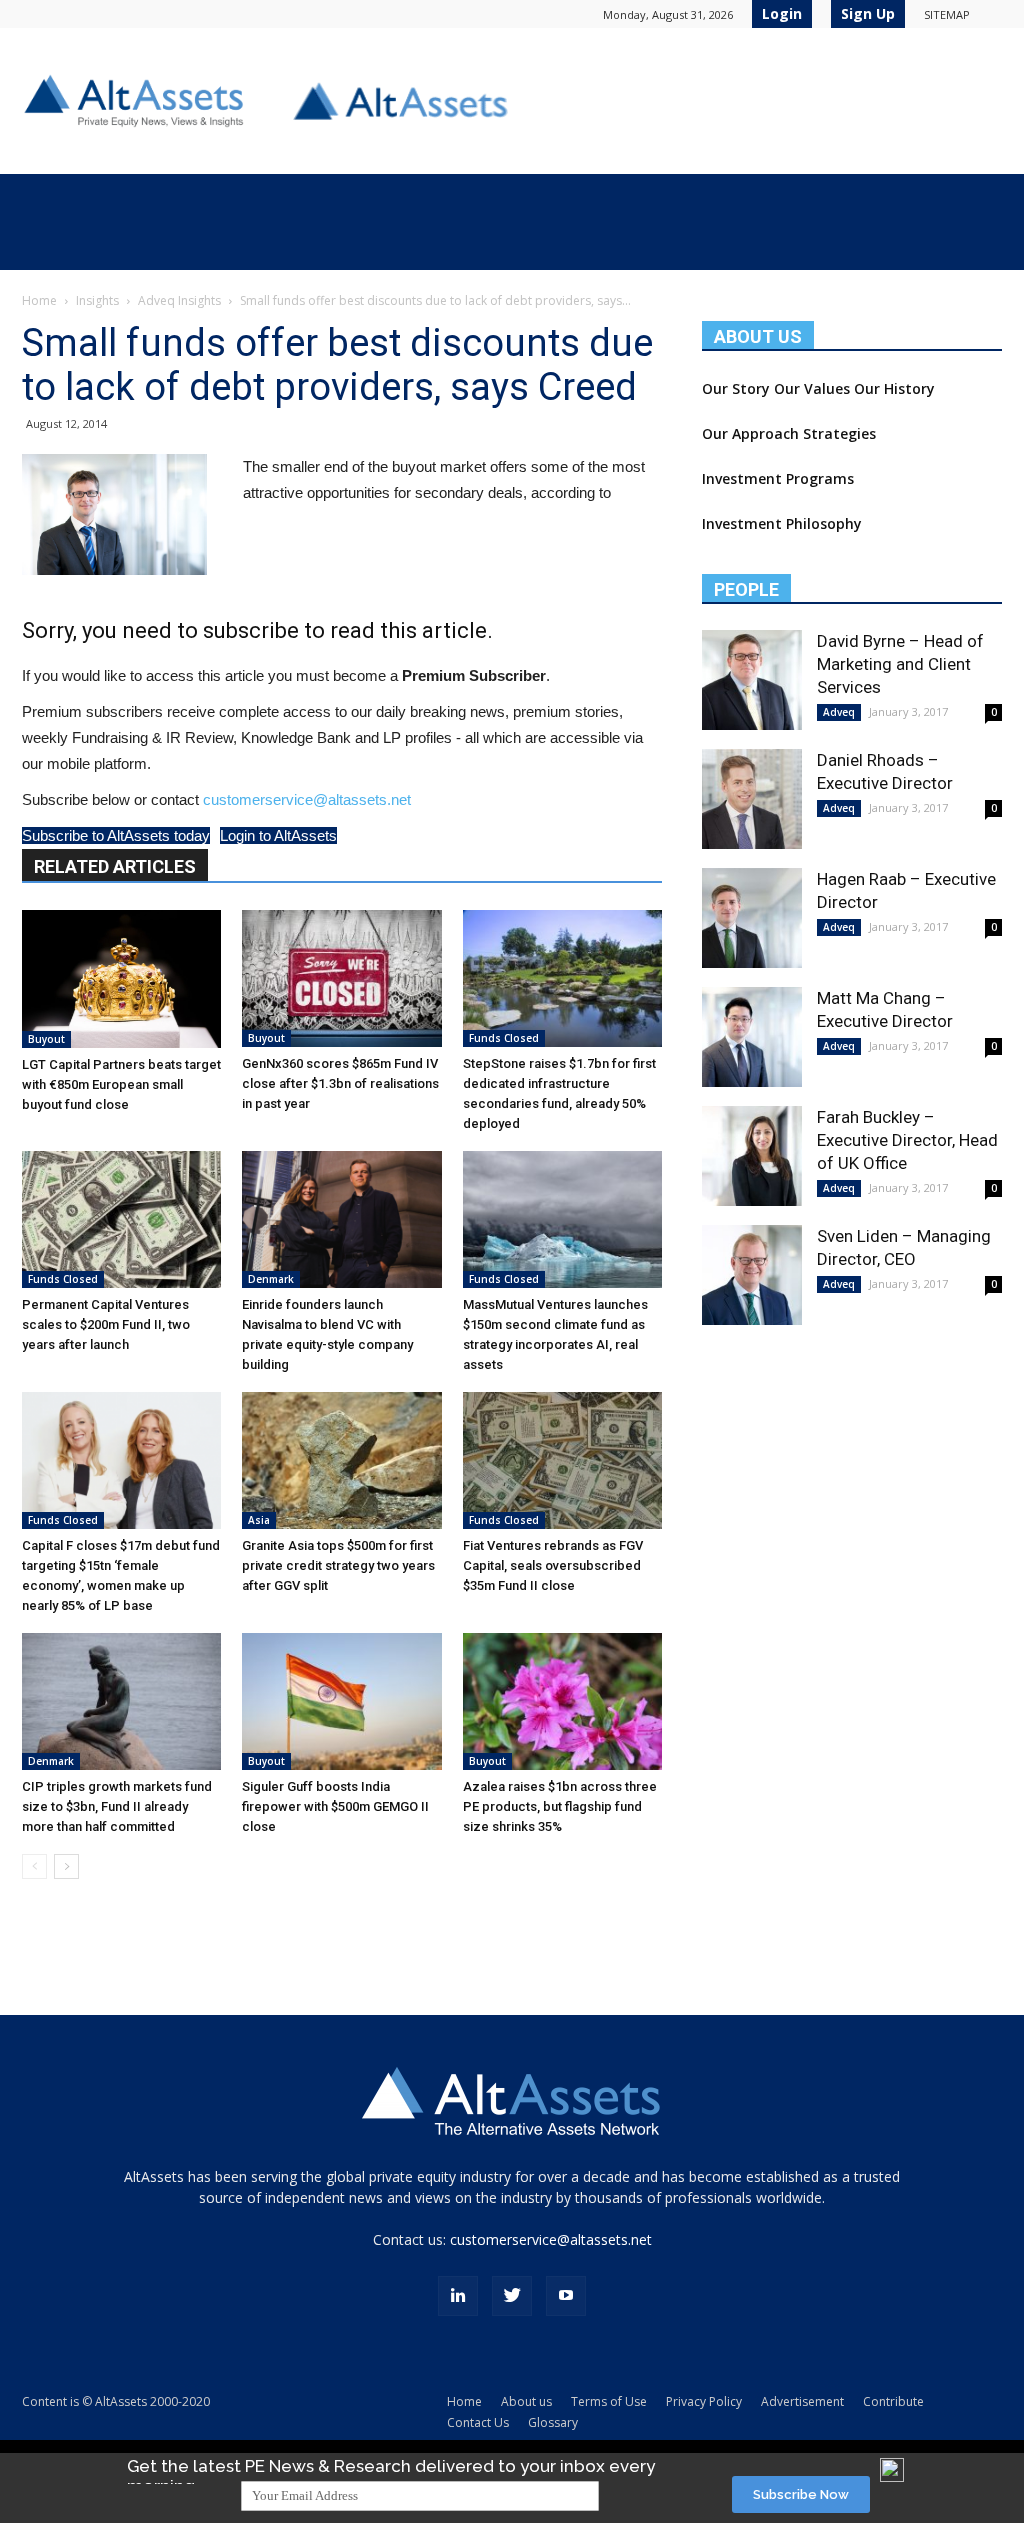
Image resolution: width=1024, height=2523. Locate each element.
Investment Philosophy (782, 523)
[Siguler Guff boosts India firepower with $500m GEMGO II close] (341, 1701)
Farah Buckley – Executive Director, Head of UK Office (907, 1140)
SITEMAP (947, 14)
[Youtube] (566, 2296)
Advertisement (802, 2401)
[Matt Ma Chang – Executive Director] (752, 1037)
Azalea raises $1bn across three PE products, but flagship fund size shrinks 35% (560, 1806)
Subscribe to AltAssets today (116, 835)
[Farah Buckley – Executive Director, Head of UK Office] (752, 1156)
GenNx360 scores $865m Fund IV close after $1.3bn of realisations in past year (340, 1083)
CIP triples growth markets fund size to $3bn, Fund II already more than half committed (117, 1806)
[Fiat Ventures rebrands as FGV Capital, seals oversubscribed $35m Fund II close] (562, 1460)
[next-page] (66, 1866)
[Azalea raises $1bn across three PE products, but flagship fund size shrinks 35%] (562, 1701)
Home (39, 300)
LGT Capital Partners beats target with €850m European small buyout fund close (121, 1084)
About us (526, 2401)
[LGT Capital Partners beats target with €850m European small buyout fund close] (121, 979)
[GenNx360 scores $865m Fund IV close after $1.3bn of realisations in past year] (341, 978)
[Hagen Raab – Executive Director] (752, 918)
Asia (259, 1520)
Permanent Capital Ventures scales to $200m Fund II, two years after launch (106, 1324)
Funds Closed (504, 1038)
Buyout (46, 1039)
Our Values (812, 388)
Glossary (553, 2422)
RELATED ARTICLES (115, 866)
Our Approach (750, 433)
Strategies (839, 433)
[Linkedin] (458, 2296)
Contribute (893, 2401)
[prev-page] (34, 1866)
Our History (894, 388)
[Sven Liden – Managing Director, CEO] (752, 1275)
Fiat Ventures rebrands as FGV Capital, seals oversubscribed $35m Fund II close (553, 1565)
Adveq (839, 712)
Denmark (271, 1279)
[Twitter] (512, 2296)
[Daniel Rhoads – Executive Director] (752, 799)
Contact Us (478, 2422)
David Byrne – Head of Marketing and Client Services (900, 664)
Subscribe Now (801, 2494)
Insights (97, 300)
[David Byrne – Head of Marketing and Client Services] (752, 680)
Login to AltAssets (278, 835)
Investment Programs (778, 478)
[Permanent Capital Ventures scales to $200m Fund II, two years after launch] (121, 1219)
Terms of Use (609, 2401)
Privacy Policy (704, 2401)
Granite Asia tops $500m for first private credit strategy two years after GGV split (338, 1565)
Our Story (736, 388)
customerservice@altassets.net (307, 799)
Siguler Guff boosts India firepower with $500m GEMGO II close (335, 1806)
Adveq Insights (179, 300)
